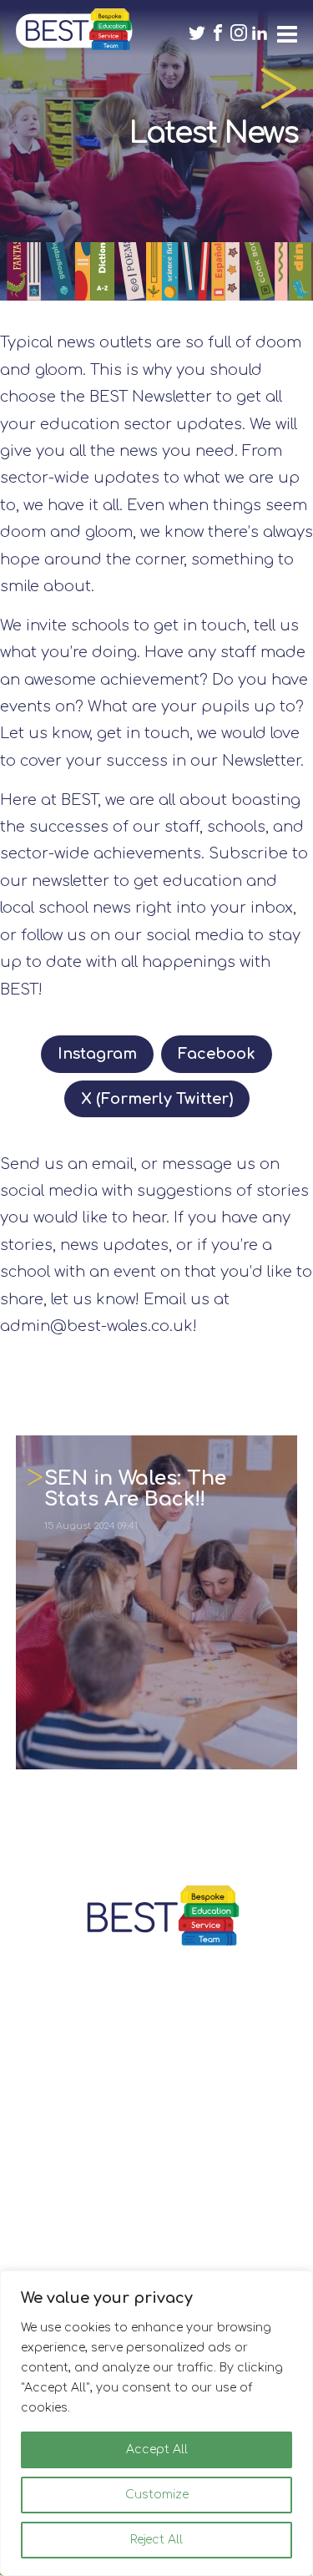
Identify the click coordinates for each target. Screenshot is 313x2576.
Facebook (217, 1054)
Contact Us (156, 2149)
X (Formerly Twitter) (157, 1099)
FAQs (156, 2177)
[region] (156, 2423)
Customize (157, 2495)
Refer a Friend (156, 2235)
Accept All (157, 2449)
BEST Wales (74, 29)
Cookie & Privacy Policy (157, 2264)
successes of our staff (114, 827)
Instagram (97, 1054)
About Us (157, 2207)
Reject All (156, 2540)
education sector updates (141, 424)
